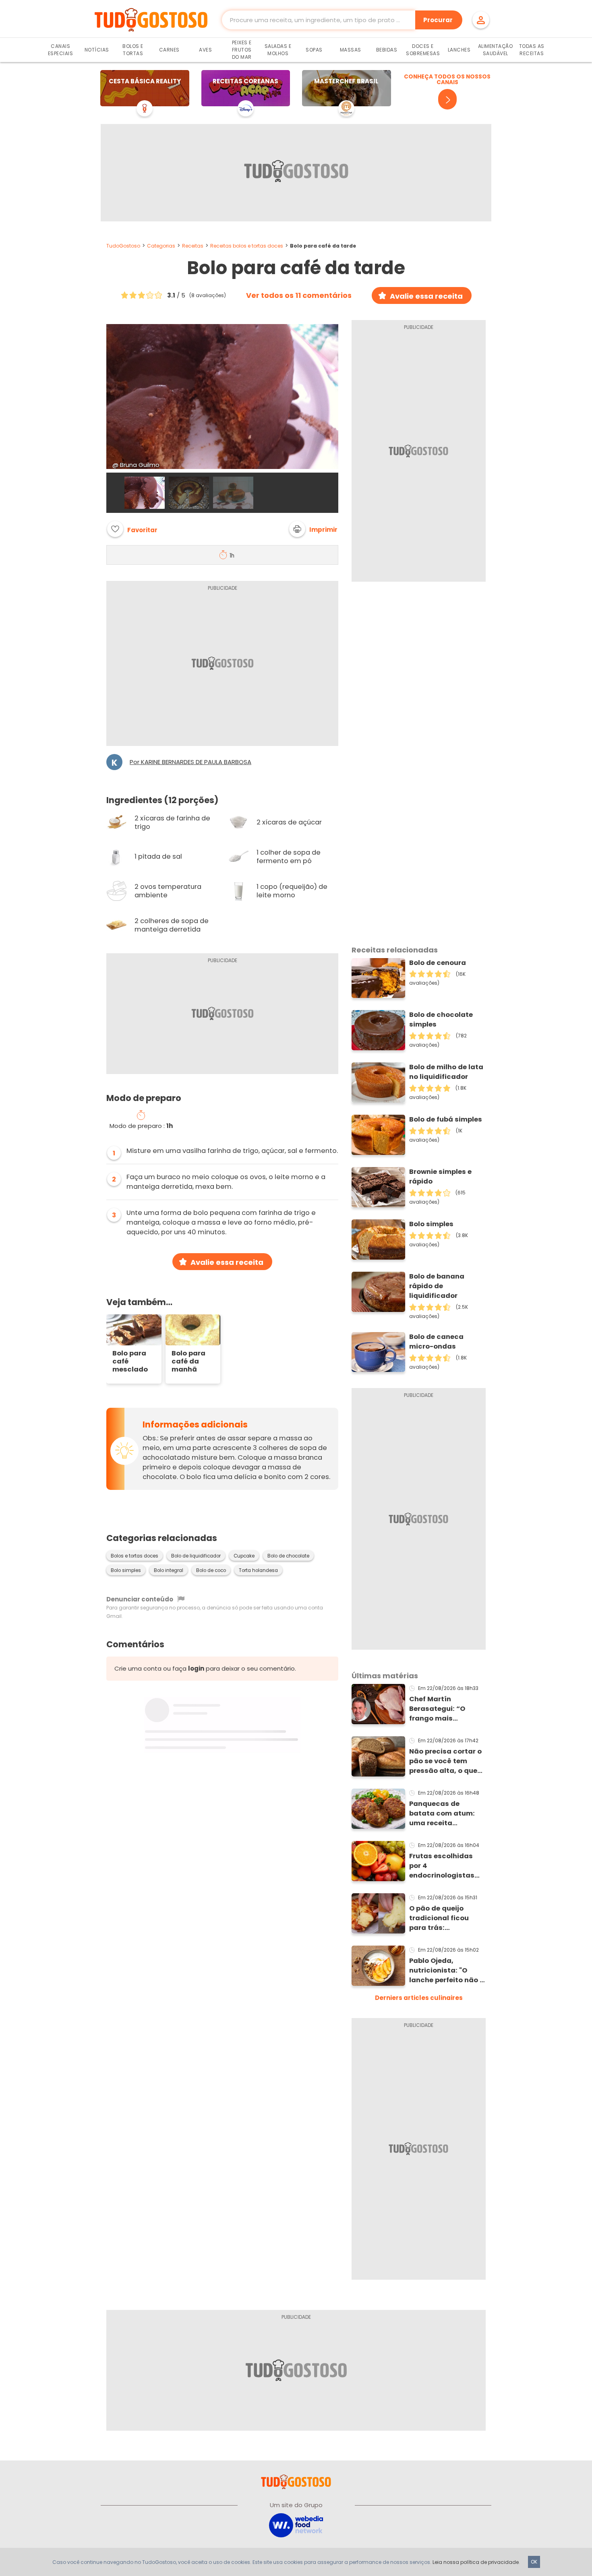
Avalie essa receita (426, 296)
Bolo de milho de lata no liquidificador (446, 1072)
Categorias (161, 246)
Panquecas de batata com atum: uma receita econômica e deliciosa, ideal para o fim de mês (445, 1814)
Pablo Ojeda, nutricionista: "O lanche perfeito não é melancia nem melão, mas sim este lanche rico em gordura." (447, 1971)
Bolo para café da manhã (188, 1361)
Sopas (314, 50)
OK (534, 2562)
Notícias (97, 50)
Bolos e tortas (133, 50)
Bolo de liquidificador (196, 1556)
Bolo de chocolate (288, 1556)
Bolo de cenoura (438, 963)
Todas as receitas (532, 50)
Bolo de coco (211, 1570)
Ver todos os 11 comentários (299, 295)
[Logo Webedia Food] (296, 2525)
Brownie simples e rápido (440, 1176)
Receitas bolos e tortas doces (247, 246)
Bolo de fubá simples (446, 1119)
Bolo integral (169, 1570)
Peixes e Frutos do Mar (242, 50)
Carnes (169, 50)
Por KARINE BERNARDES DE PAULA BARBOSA (190, 762)
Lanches (459, 50)
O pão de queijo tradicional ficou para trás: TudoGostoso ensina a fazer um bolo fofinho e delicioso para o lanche (446, 1918)
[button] (313, 529)
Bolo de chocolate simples (441, 1019)
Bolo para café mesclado (130, 1361)
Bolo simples (126, 1570)
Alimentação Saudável (496, 50)
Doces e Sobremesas (423, 50)
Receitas (193, 246)
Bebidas (387, 50)
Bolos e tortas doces (135, 1556)
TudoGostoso (123, 246)
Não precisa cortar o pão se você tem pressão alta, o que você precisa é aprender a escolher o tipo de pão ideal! (445, 1761)
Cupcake (244, 1556)
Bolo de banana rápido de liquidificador (437, 1286)
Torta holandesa (258, 1570)
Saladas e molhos (278, 50)
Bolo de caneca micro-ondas (436, 1342)
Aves (205, 50)
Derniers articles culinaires (419, 1998)
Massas (351, 50)
